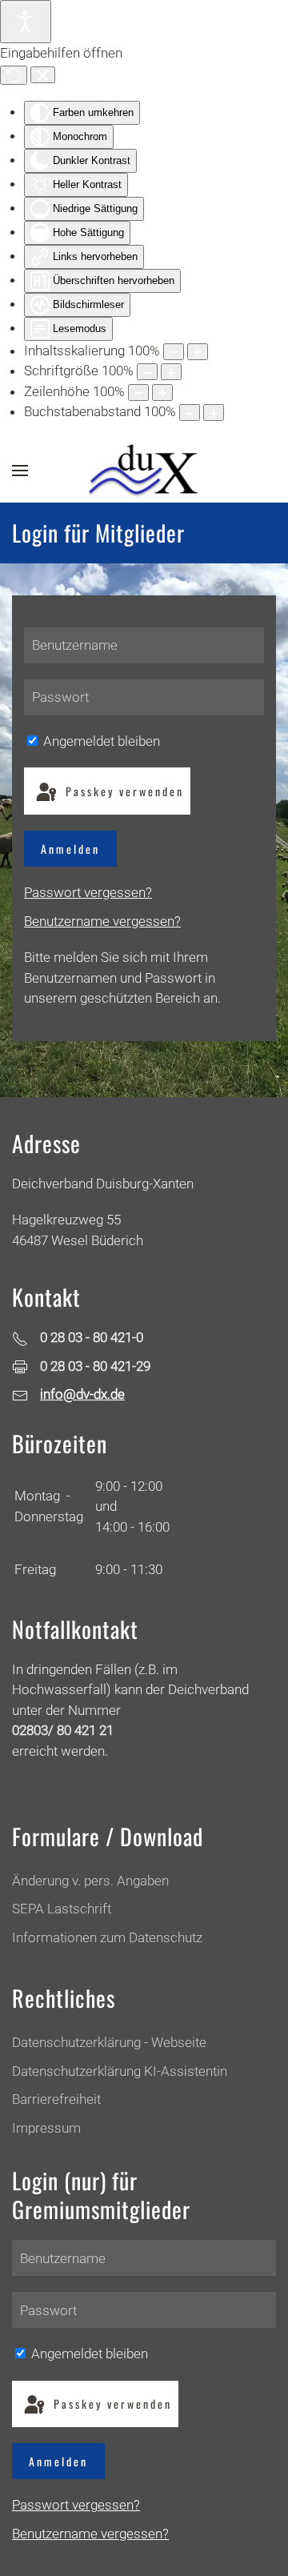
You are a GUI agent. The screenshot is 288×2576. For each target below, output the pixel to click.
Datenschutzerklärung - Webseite (109, 2042)
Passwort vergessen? (88, 892)
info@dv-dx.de (82, 1394)
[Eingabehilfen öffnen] (26, 22)
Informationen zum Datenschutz (107, 1937)
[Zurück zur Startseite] (144, 471)
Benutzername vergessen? (102, 921)
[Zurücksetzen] (14, 75)
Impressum (46, 2128)
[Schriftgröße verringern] (147, 372)
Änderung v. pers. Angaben (90, 1881)
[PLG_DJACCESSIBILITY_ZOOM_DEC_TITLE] (174, 352)
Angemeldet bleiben (100, 741)
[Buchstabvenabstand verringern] (190, 413)
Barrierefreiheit (56, 2099)
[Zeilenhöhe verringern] (138, 393)
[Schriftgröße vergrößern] (171, 372)
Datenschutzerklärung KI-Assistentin (120, 2071)
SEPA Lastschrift (62, 1909)
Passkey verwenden (122, 791)
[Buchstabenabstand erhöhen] (214, 413)
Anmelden (70, 849)
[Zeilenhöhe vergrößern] (162, 393)
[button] (20, 471)
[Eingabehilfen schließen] (43, 75)
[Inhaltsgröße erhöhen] (198, 352)
